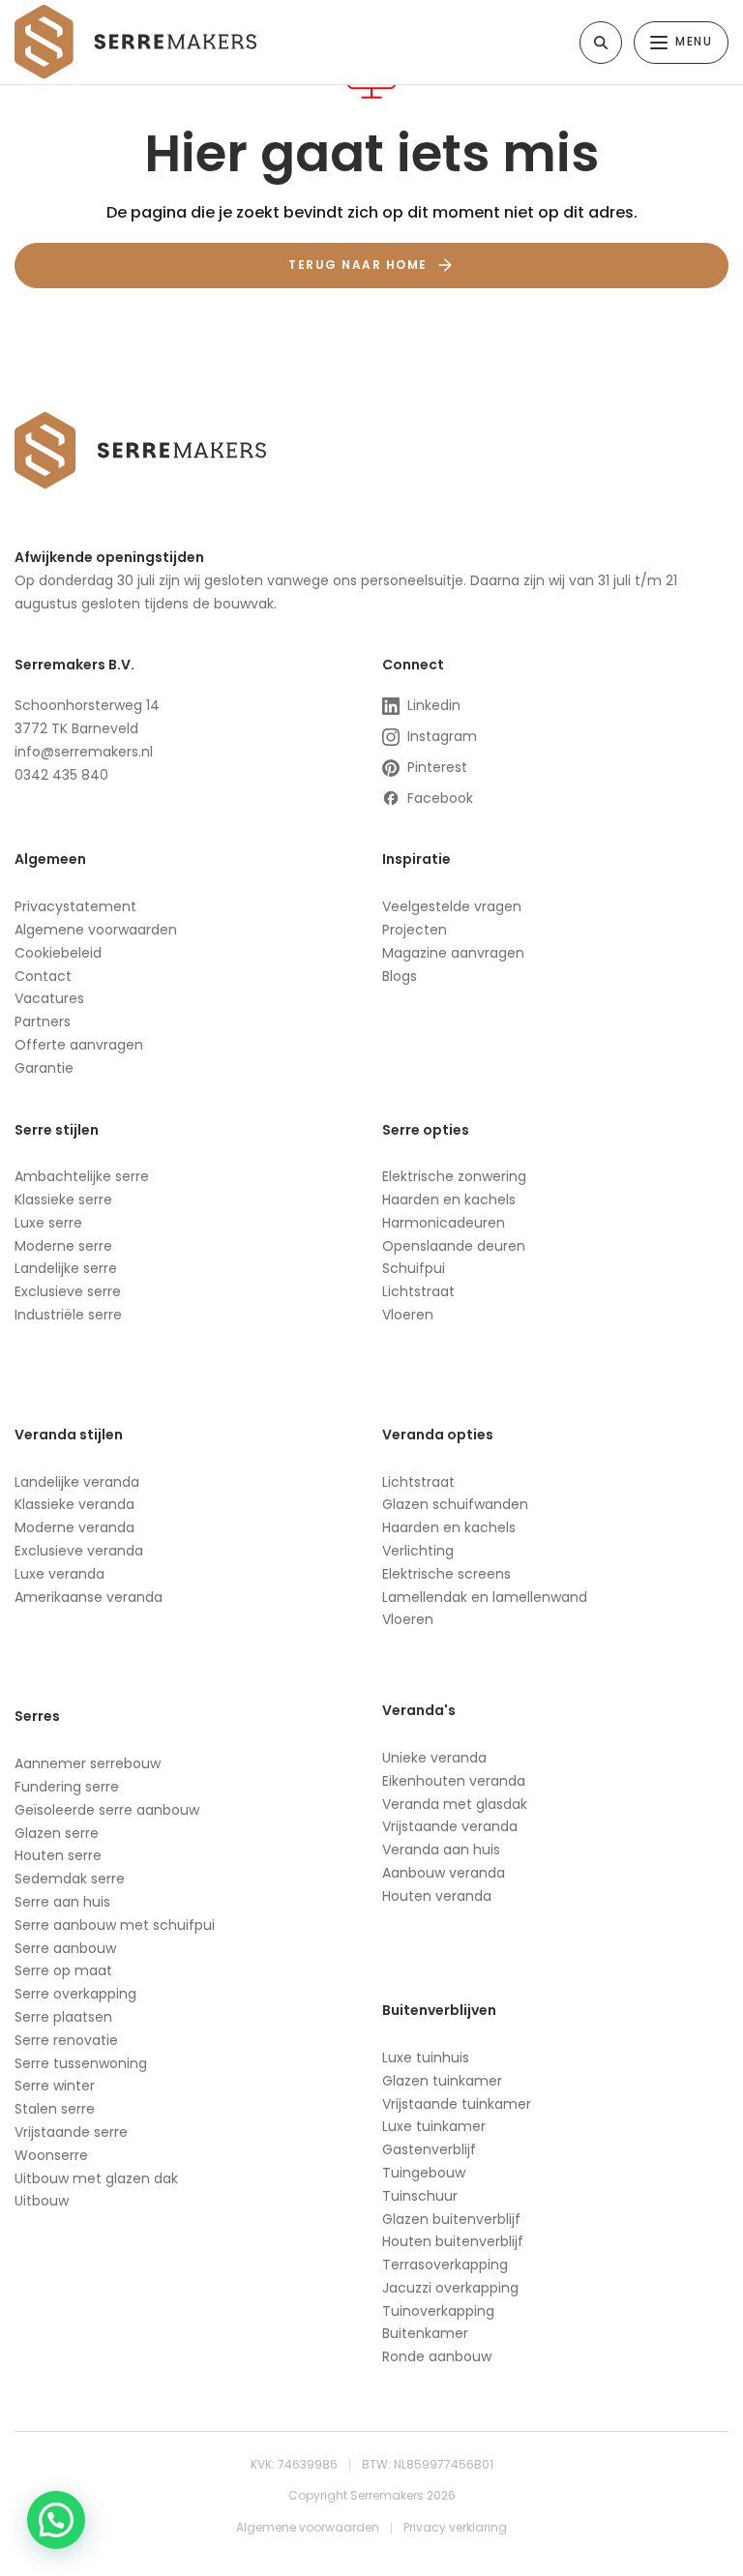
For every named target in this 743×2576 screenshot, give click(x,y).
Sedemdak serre (70, 1879)
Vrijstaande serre (71, 2132)
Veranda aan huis (441, 1850)
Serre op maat (63, 1970)
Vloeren (408, 1315)
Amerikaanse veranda (89, 1597)
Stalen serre (55, 2109)
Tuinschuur (420, 2196)
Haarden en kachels (449, 1199)
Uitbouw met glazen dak (96, 2178)
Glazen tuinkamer (442, 2081)
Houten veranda (437, 1896)
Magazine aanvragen (453, 953)
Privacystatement (75, 906)
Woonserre (51, 2155)
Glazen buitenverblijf (451, 2219)
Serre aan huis (62, 1902)
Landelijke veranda (77, 1482)
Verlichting (418, 1551)
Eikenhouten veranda (454, 1781)
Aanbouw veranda (444, 1873)
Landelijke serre (66, 1268)
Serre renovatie (66, 2040)
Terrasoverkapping (445, 2265)
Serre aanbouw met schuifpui (115, 1925)
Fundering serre (67, 1787)
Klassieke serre (63, 1199)
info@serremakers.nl (84, 752)
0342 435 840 (61, 775)
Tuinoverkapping (438, 2311)
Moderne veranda (74, 1527)
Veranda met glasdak (455, 1804)
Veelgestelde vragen (452, 906)
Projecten (415, 930)
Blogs (400, 976)
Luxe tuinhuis (426, 2058)
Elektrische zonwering (454, 1176)
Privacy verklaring (455, 2527)
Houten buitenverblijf (453, 2241)
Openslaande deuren (454, 1246)
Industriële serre (68, 1315)
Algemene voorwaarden (96, 930)
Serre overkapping (75, 1994)
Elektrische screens (446, 1574)
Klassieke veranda (74, 1504)
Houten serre (58, 1855)
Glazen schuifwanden (455, 1504)
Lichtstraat (418, 1291)
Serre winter (55, 2086)
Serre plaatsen (63, 2017)
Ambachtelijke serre (82, 1176)
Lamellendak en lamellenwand (485, 1597)
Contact (43, 976)
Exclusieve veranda (79, 1551)
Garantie (44, 1068)
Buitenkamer (425, 2333)
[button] (56, 2520)
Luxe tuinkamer (434, 2126)
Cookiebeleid (58, 953)
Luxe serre (48, 1223)
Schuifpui (414, 1268)
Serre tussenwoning (81, 2063)
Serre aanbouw (65, 1948)
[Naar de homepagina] (135, 42)
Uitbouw (42, 2201)
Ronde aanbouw (437, 2356)
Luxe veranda (59, 1574)
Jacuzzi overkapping (450, 2288)
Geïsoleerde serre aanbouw (107, 1810)
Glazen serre (59, 1833)
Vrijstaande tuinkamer (457, 2104)
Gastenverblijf (429, 2149)
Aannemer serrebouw (88, 1763)
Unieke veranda (434, 1758)
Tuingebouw (424, 2173)
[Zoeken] (601, 43)
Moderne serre (63, 1246)
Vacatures (49, 998)
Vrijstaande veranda (450, 1826)
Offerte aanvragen (79, 1045)
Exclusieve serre (68, 1291)
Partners (43, 1022)
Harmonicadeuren (444, 1223)
